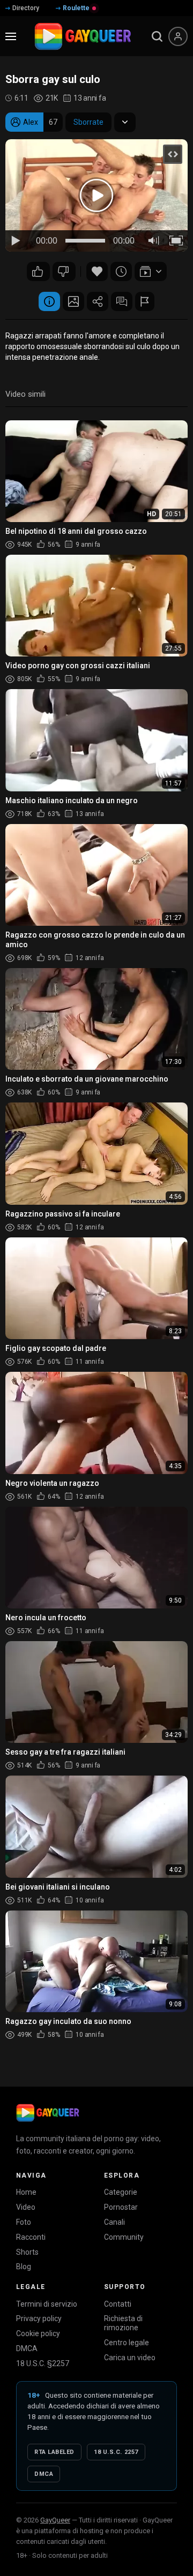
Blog (24, 2267)
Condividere (98, 301)
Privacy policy (39, 2318)
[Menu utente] (178, 36)
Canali (114, 2222)
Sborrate (88, 122)
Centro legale (127, 2343)
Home (26, 2192)
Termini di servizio (47, 2304)
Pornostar (121, 2207)
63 (38, 271)
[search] (157, 36)
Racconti (31, 2237)
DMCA (27, 2348)
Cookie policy (38, 2333)
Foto (24, 2222)
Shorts (27, 2252)
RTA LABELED (54, 2452)
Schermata (73, 301)
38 (64, 271)
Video (26, 2207)
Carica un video (130, 2358)
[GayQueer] (48, 2113)
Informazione (49, 301)
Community (124, 2237)
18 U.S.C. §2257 (43, 2363)
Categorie (121, 2192)
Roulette (76, 8)
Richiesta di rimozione (123, 2323)
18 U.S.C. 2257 (116, 2452)
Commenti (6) (122, 301)
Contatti (118, 2304)
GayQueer (55, 2520)
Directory (26, 8)
